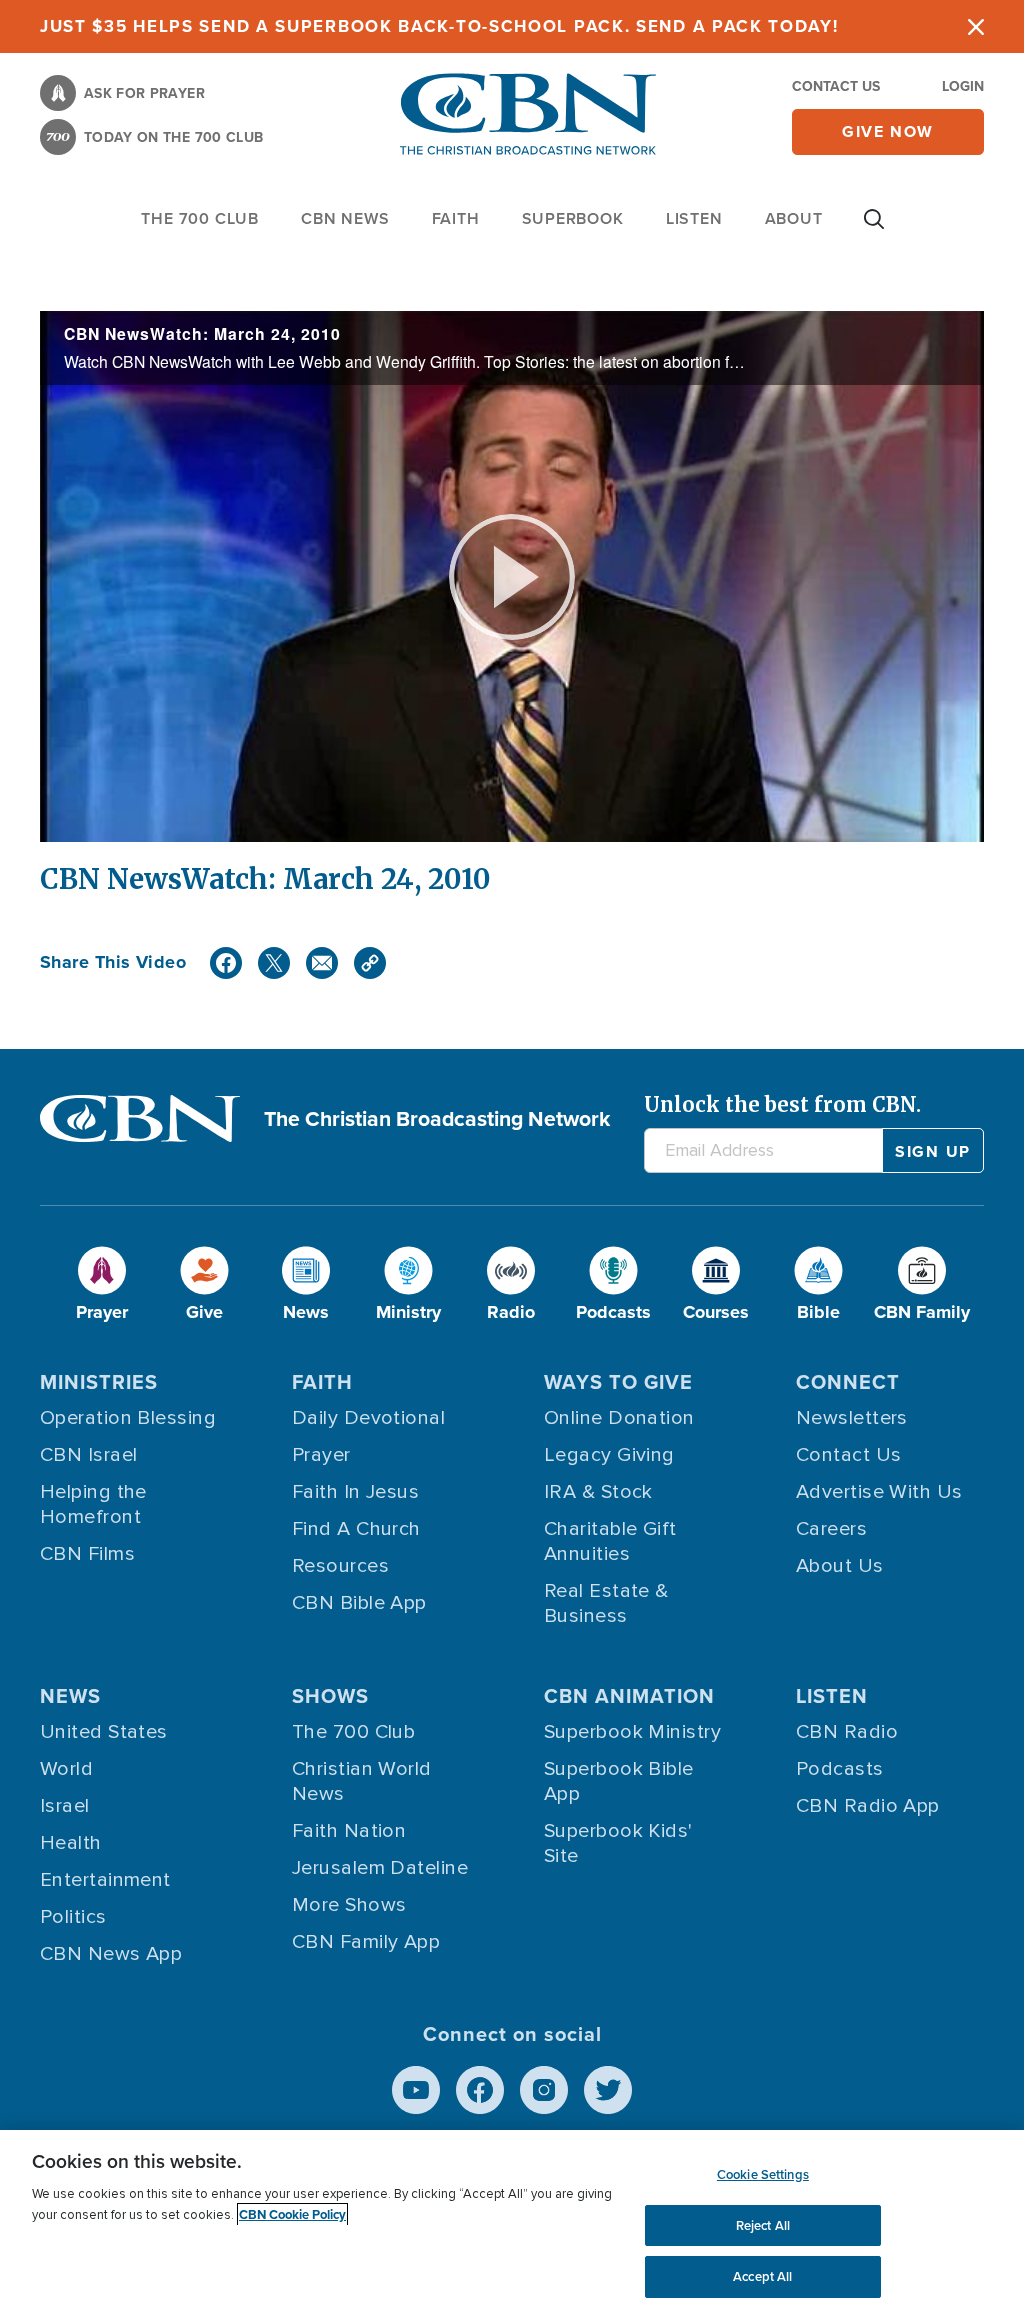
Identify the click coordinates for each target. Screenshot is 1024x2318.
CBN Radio (847, 1732)
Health (71, 1843)
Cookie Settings (763, 2174)
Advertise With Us (879, 1492)
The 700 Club (200, 218)
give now (888, 131)
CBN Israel (89, 1455)
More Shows (349, 1905)
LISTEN (694, 218)
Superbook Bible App (619, 1781)
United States (104, 1732)
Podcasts (840, 1769)
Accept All (762, 2276)
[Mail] (322, 963)
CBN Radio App (868, 1806)
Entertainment (105, 1880)
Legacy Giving (609, 1455)
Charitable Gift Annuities (610, 1541)
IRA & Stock (598, 1492)
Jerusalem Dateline (380, 1868)
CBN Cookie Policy (292, 2214)
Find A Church (356, 1529)
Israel (65, 1806)
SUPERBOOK (573, 218)
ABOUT (794, 218)
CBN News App (111, 1954)
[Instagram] (544, 2090)
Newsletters (852, 1418)
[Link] (370, 963)
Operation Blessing (128, 1418)
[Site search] (874, 229)
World (66, 1769)
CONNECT (848, 1382)
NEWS (70, 1696)
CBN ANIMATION (629, 1696)
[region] (512, 2224)
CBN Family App (366, 1942)
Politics (73, 1917)
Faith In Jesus (355, 1492)
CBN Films (87, 1554)
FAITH (456, 218)
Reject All (763, 2225)
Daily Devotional (368, 1418)
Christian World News (362, 1781)
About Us (840, 1566)
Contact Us (836, 86)
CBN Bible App (359, 1603)
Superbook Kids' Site (618, 1843)
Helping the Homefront (93, 1504)
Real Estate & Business (606, 1603)
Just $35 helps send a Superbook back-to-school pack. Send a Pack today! (439, 26)
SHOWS (330, 1696)
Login (963, 86)
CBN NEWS (345, 218)
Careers (831, 1529)
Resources (340, 1566)
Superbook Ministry (632, 1732)
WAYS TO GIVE (618, 1382)
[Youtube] (416, 2090)
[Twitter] (274, 963)
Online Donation (619, 1418)
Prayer (321, 1455)
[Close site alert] (976, 26)
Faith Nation (349, 1831)
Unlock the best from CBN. (782, 1104)
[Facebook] (226, 963)
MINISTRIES (99, 1382)
